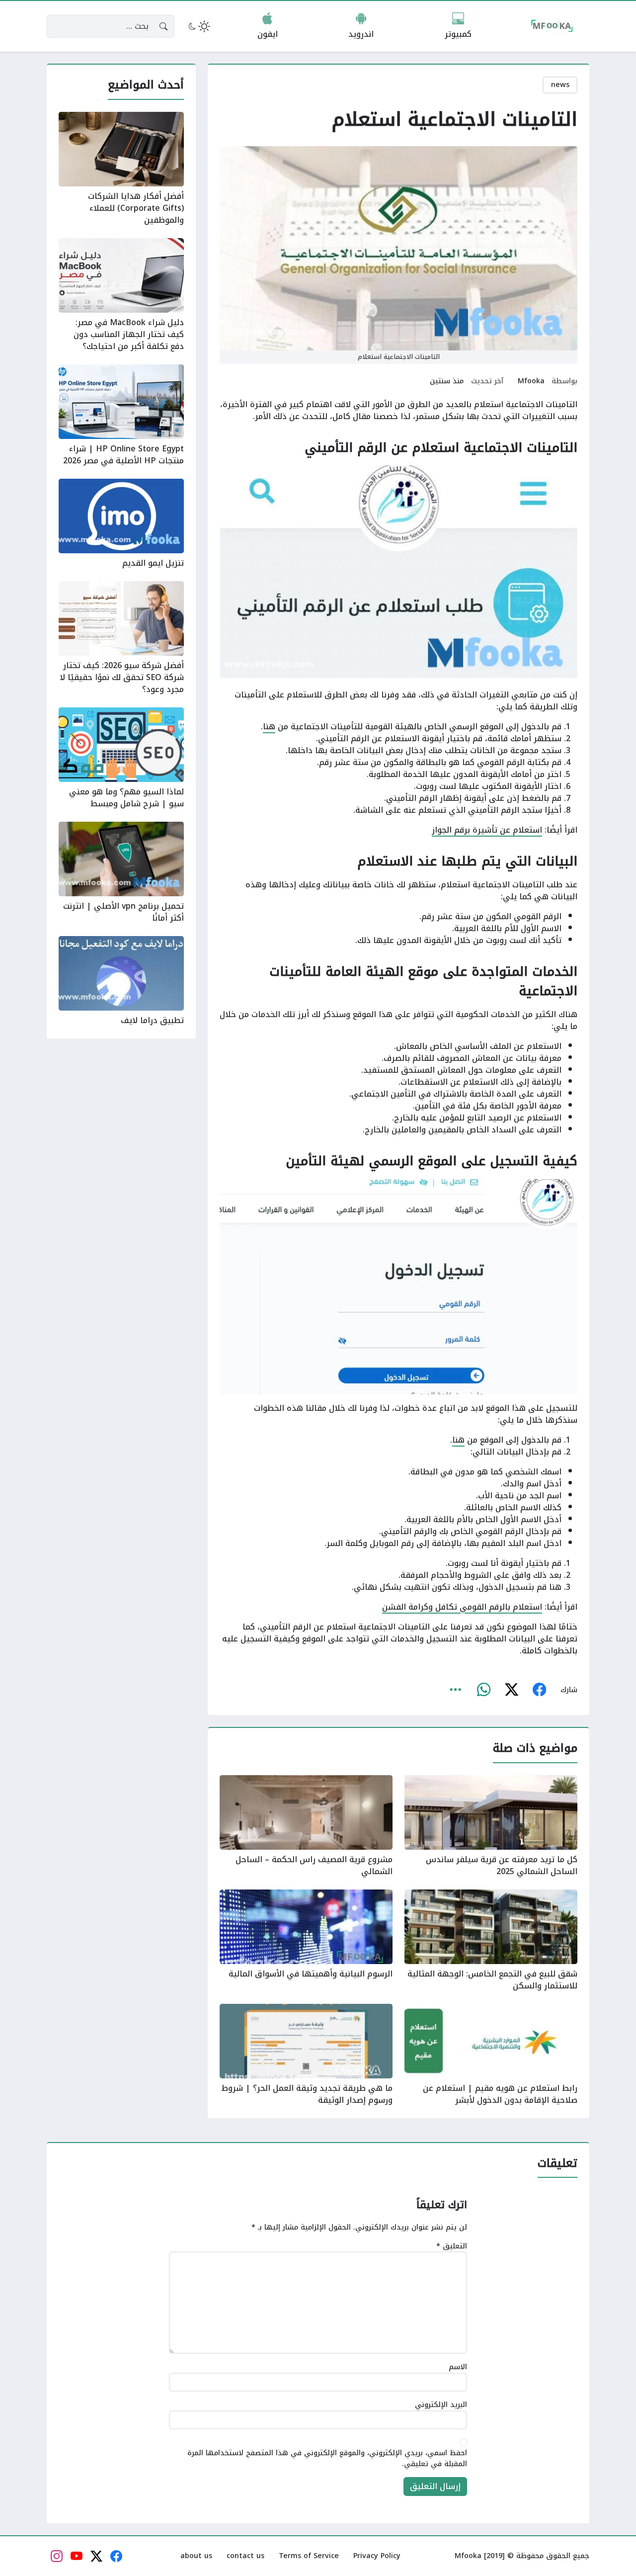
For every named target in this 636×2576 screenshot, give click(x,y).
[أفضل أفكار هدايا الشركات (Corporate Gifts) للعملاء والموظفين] (121, 169)
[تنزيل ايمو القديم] (121, 524)
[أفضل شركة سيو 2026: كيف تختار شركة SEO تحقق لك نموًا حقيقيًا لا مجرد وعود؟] (121, 638)
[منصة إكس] (511, 1690)
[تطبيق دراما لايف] (121, 981)
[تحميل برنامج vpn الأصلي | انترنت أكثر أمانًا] (121, 873)
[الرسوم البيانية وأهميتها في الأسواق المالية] (306, 1941)
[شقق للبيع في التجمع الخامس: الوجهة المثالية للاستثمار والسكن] (491, 1941)
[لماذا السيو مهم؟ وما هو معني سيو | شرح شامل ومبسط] (121, 759)
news (560, 85)
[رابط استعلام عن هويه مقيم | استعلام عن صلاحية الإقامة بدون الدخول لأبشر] (491, 2055)
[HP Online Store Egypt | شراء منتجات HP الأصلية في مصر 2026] (121, 416)
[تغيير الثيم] (198, 26)
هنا (269, 727)
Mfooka (531, 381)
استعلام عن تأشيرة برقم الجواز (487, 830)
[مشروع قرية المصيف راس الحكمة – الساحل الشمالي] (306, 1826)
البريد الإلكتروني (441, 2405)
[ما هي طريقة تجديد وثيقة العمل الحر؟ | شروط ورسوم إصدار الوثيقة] (306, 2055)
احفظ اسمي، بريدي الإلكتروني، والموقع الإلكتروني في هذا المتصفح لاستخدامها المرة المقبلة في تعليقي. (327, 2458)
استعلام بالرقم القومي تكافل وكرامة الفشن (462, 1607)
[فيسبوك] (539, 1690)
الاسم (458, 2367)
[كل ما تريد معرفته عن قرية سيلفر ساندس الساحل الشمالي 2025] (491, 1826)
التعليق (452, 2246)
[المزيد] (456, 1690)
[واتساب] (483, 1690)
